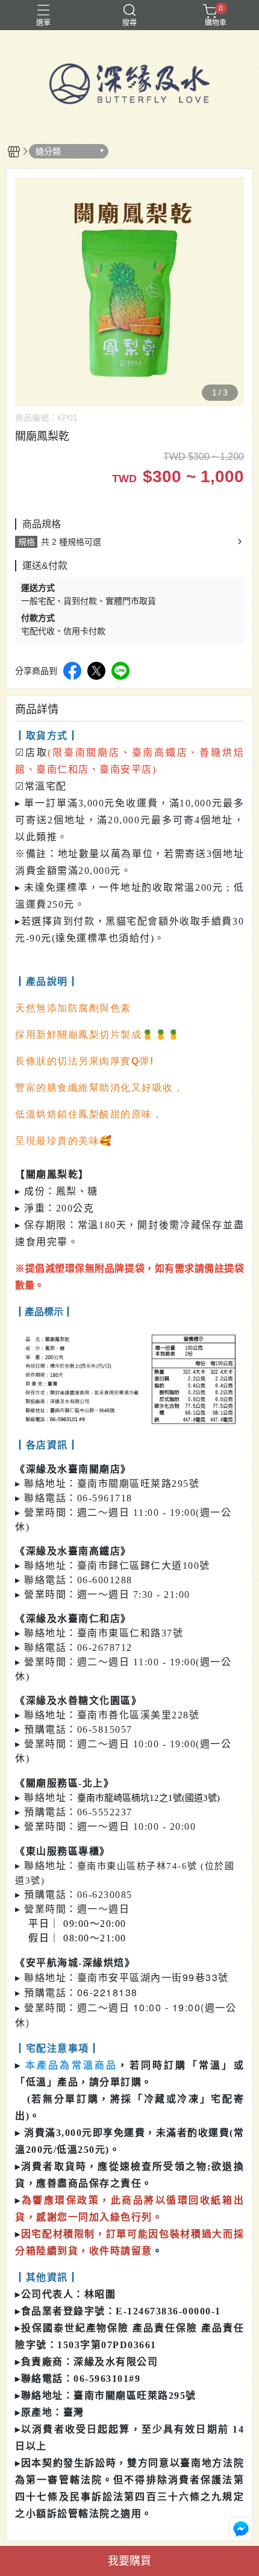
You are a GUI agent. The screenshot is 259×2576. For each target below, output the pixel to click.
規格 (27, 542)
